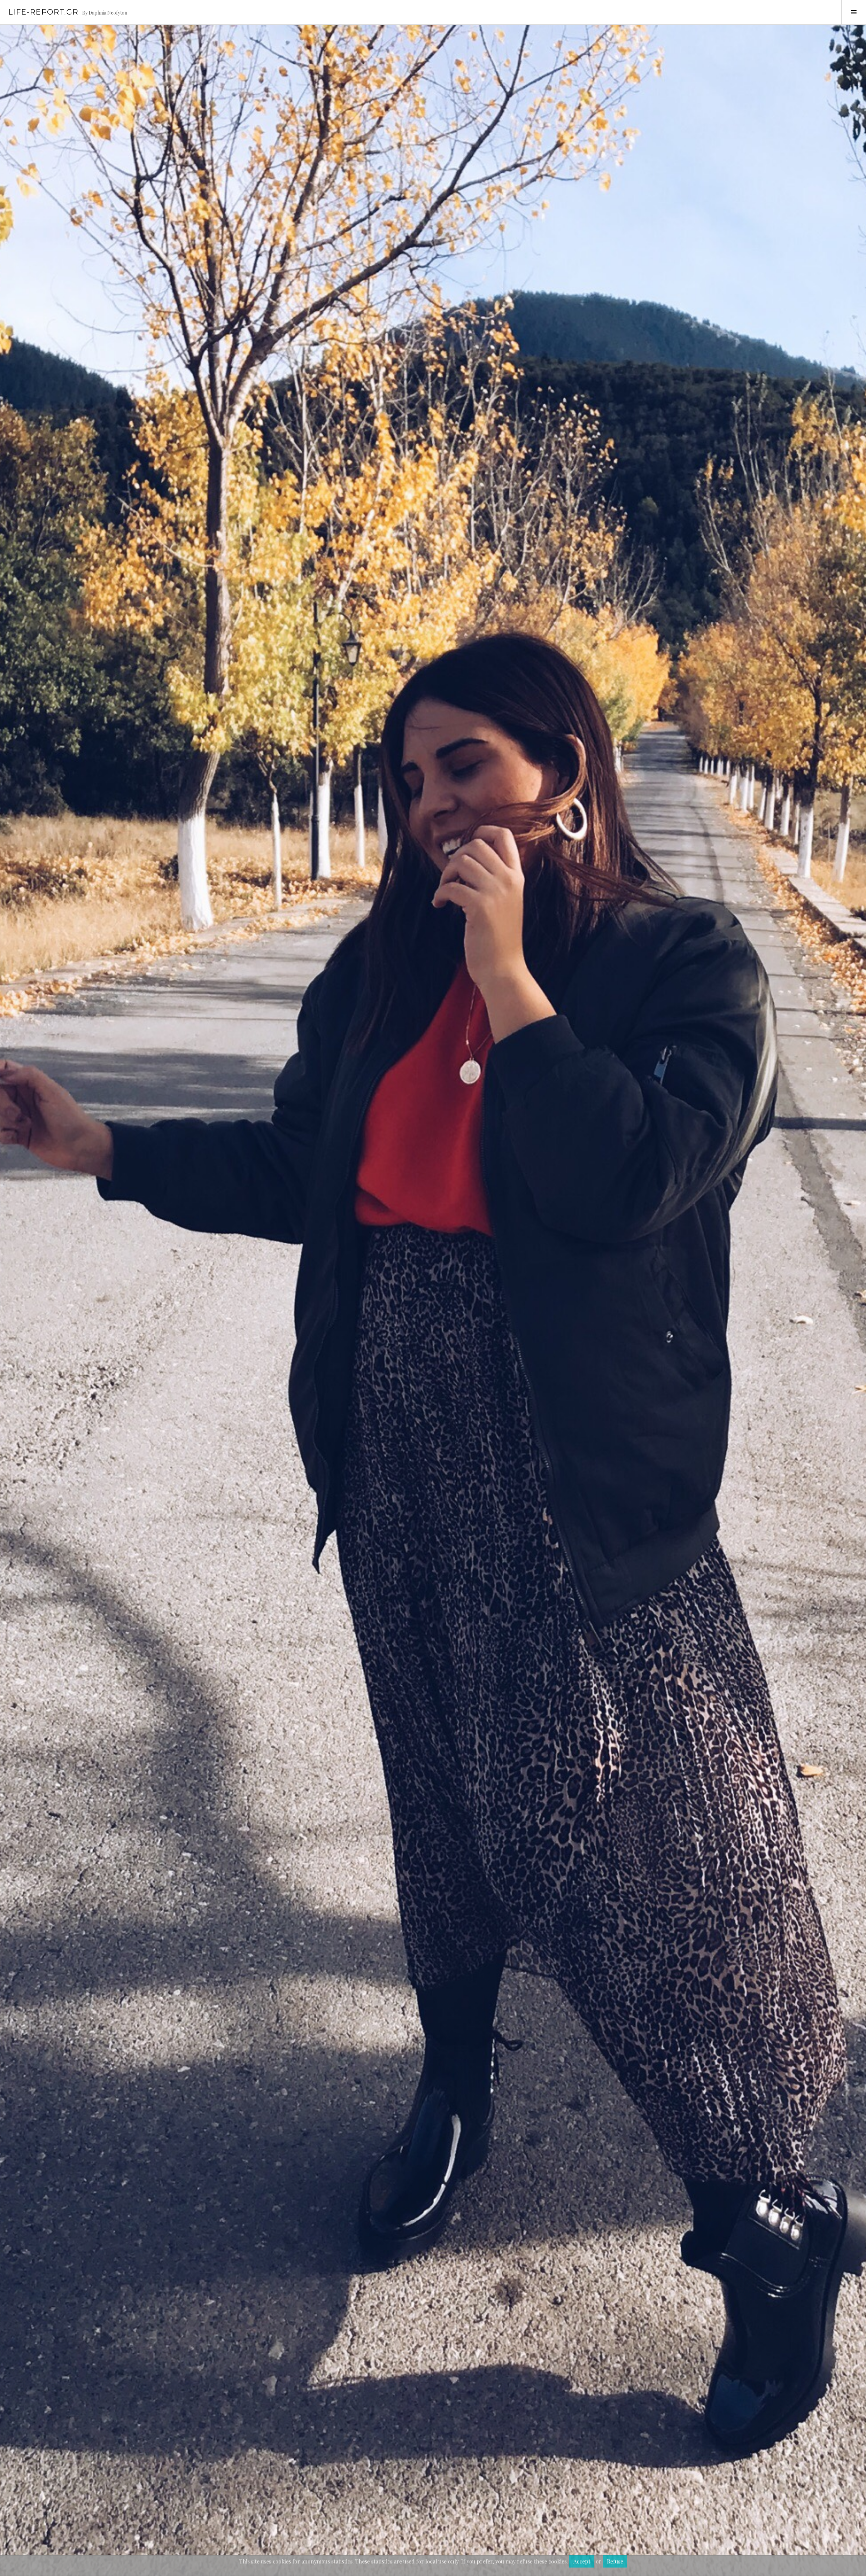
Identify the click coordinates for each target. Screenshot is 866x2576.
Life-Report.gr (43, 12)
